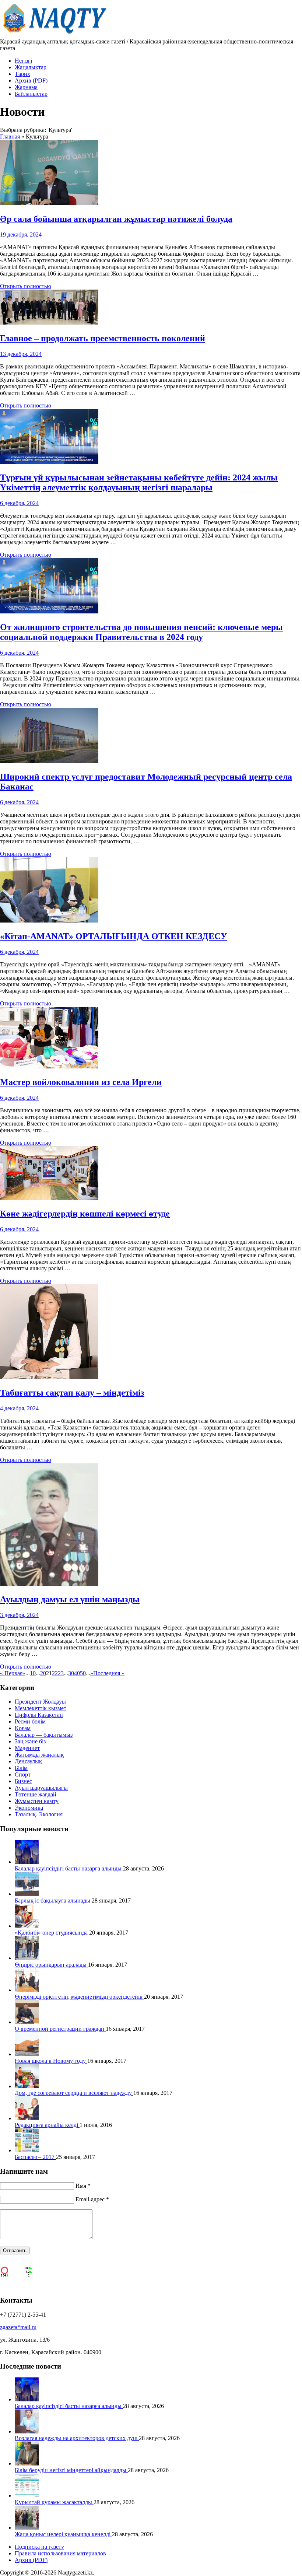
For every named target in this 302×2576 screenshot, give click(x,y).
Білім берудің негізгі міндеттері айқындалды (71, 2470)
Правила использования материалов (60, 2553)
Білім (21, 1768)
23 (61, 1673)
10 (33, 1673)
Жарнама (26, 87)
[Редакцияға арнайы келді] (27, 2118)
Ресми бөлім (30, 1721)
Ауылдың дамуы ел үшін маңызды (70, 1599)
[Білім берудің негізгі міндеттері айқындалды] (27, 2463)
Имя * (83, 2186)
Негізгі (23, 61)
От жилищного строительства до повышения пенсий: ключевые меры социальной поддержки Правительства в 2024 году (141, 632)
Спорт (23, 1774)
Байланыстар (31, 94)
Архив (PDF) (31, 80)
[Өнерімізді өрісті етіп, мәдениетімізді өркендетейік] (27, 1990)
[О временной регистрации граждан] (27, 2022)
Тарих (22, 74)
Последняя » (109, 1673)
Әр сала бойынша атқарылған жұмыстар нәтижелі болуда (116, 219)
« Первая (11, 1673)
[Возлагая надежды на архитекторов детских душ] (27, 2431)
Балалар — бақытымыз (44, 1735)
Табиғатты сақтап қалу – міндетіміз (72, 1393)
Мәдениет (27, 1748)
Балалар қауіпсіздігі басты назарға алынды (69, 1868)
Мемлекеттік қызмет (41, 1708)
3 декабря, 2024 (19, 1615)
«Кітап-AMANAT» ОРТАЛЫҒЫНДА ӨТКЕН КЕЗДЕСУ (114, 936)
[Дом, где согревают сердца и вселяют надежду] (27, 2086)
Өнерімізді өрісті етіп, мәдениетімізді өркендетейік (79, 1997)
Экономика (29, 1808)
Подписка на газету (39, 2547)
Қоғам (23, 1728)
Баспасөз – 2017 (35, 2157)
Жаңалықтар (31, 67)
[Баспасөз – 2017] (27, 2150)
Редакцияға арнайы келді (47, 2125)
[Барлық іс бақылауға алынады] (27, 1894)
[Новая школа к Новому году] (27, 2054)
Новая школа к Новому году (51, 2061)
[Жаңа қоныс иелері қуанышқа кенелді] (27, 2528)
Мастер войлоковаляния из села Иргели (81, 1082)
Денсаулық (28, 1761)
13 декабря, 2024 (21, 354)
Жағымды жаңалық (39, 1755)
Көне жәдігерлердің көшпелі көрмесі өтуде (85, 1214)
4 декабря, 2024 (19, 1408)
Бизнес (23, 1781)
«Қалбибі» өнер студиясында (52, 1933)
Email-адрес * (92, 2199)
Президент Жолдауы (40, 1702)
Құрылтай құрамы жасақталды (54, 2502)
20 (43, 1673)
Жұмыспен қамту (37, 1801)
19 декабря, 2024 (21, 234)
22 (55, 1673)
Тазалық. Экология (39, 1814)
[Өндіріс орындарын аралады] (27, 1958)
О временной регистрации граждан (60, 2029)
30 (71, 1673)
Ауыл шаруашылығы (41, 1788)
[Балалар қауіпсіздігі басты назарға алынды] (27, 1862)
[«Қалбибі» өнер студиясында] (27, 1926)
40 (77, 1673)
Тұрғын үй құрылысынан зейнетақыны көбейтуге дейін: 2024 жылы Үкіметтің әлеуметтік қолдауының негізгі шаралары (139, 482)
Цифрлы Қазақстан (39, 1715)
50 (83, 1673)
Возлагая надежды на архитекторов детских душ (77, 2438)
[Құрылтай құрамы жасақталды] (27, 2495)
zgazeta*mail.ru (18, 2327)
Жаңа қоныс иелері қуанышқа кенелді (63, 2534)
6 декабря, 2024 (19, 503)
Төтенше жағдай (36, 1794)
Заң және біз (30, 1741)
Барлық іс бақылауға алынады (53, 1900)
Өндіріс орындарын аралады (51, 1965)
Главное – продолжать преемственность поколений (103, 338)
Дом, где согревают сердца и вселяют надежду (74, 2093)
